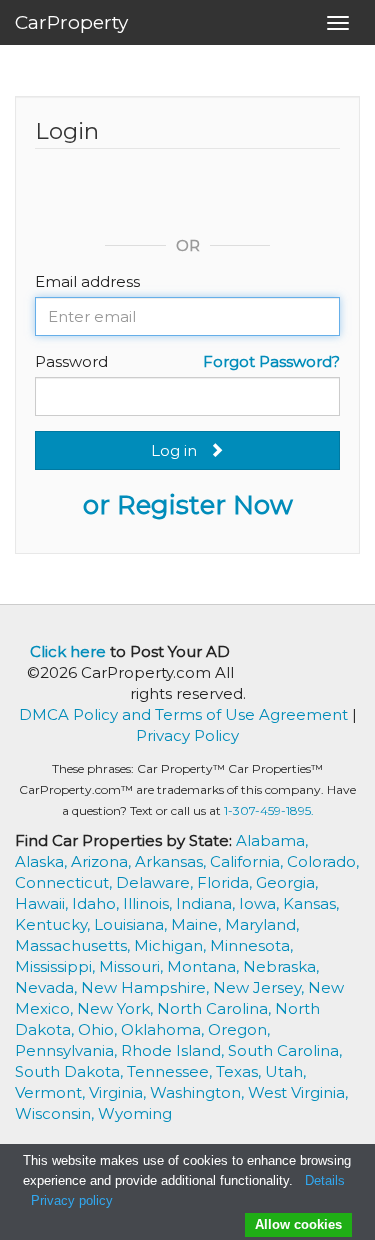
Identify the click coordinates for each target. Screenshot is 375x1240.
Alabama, (272, 840)
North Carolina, (216, 1008)
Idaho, (97, 903)
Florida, (226, 882)
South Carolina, (285, 1050)
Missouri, (133, 966)
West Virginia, (298, 1092)
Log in (180, 450)
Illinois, (149, 903)
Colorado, (323, 861)
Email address (87, 281)
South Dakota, (71, 1071)
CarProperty (71, 22)
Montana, (205, 966)
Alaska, (43, 861)
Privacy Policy (187, 735)
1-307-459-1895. (269, 810)
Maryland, (262, 924)
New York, (117, 1008)
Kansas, (311, 903)
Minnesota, (251, 945)
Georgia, (287, 882)
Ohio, (99, 1029)
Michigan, (172, 945)
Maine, (198, 924)
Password (71, 361)
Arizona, (103, 861)
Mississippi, (57, 966)
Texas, (240, 1071)
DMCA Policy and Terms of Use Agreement (183, 714)
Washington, (199, 1092)
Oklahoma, (164, 1029)
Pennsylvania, (68, 1050)
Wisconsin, (56, 1113)
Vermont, (52, 1092)
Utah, (285, 1071)
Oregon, (239, 1029)
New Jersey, (260, 987)
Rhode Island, (174, 1050)
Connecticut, (65, 882)
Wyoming (135, 1113)
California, (248, 861)
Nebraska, (281, 966)
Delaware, (156, 882)
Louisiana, (132, 924)
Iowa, (261, 903)
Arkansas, (172, 861)
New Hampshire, (147, 987)
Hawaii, (43, 903)
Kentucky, (54, 924)
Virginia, (119, 1092)
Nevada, (48, 987)
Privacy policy (72, 1200)
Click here (68, 651)
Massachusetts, (74, 945)
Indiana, (207, 903)
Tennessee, (171, 1071)
